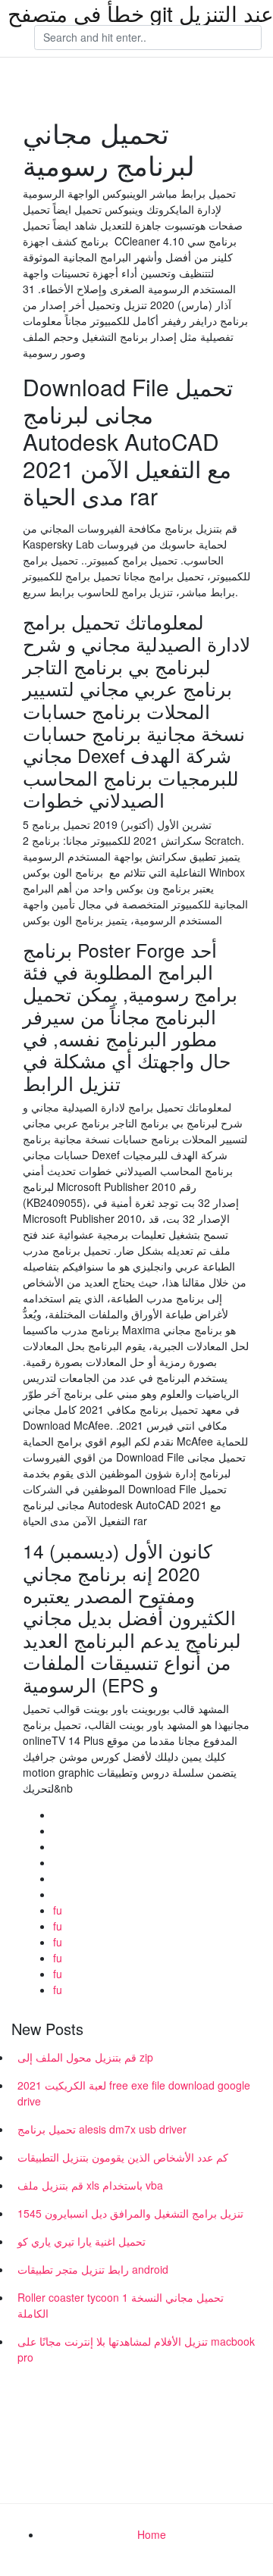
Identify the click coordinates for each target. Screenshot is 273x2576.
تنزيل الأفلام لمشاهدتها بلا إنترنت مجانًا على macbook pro (136, 2349)
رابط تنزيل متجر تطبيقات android (93, 2269)
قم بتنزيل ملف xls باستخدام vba (90, 2185)
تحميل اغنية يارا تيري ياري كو (82, 2241)
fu (58, 1910)
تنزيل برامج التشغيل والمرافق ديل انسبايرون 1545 (130, 2213)
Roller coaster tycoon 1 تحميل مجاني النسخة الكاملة (121, 2305)
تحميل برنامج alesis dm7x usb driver (102, 2129)
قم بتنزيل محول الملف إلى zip (85, 2057)
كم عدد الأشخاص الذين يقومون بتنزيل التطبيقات (123, 2157)
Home (152, 2534)
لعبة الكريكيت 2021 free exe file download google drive (134, 2093)
